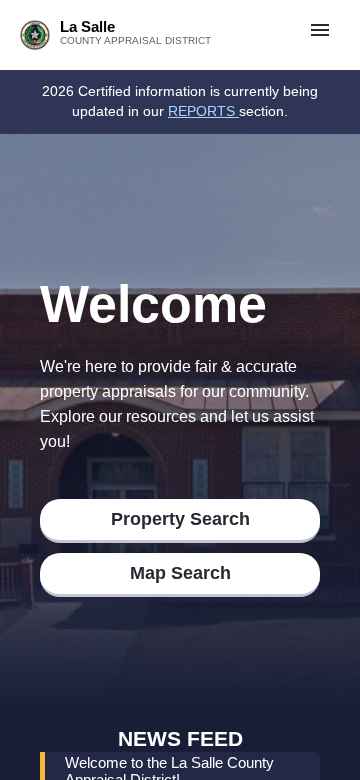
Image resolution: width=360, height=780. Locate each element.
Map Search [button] (180, 573)
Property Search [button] (180, 519)
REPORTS (203, 111)
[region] (180, 102)
